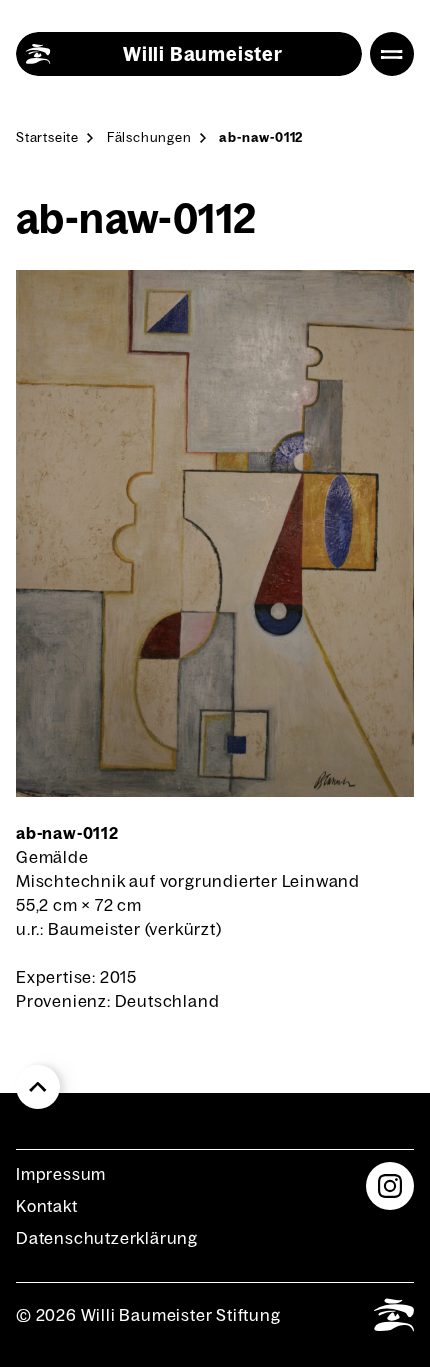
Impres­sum (61, 1174)
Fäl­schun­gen (149, 137)
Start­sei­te (47, 137)
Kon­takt (47, 1206)
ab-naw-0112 (261, 137)
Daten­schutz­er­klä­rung (107, 1238)
